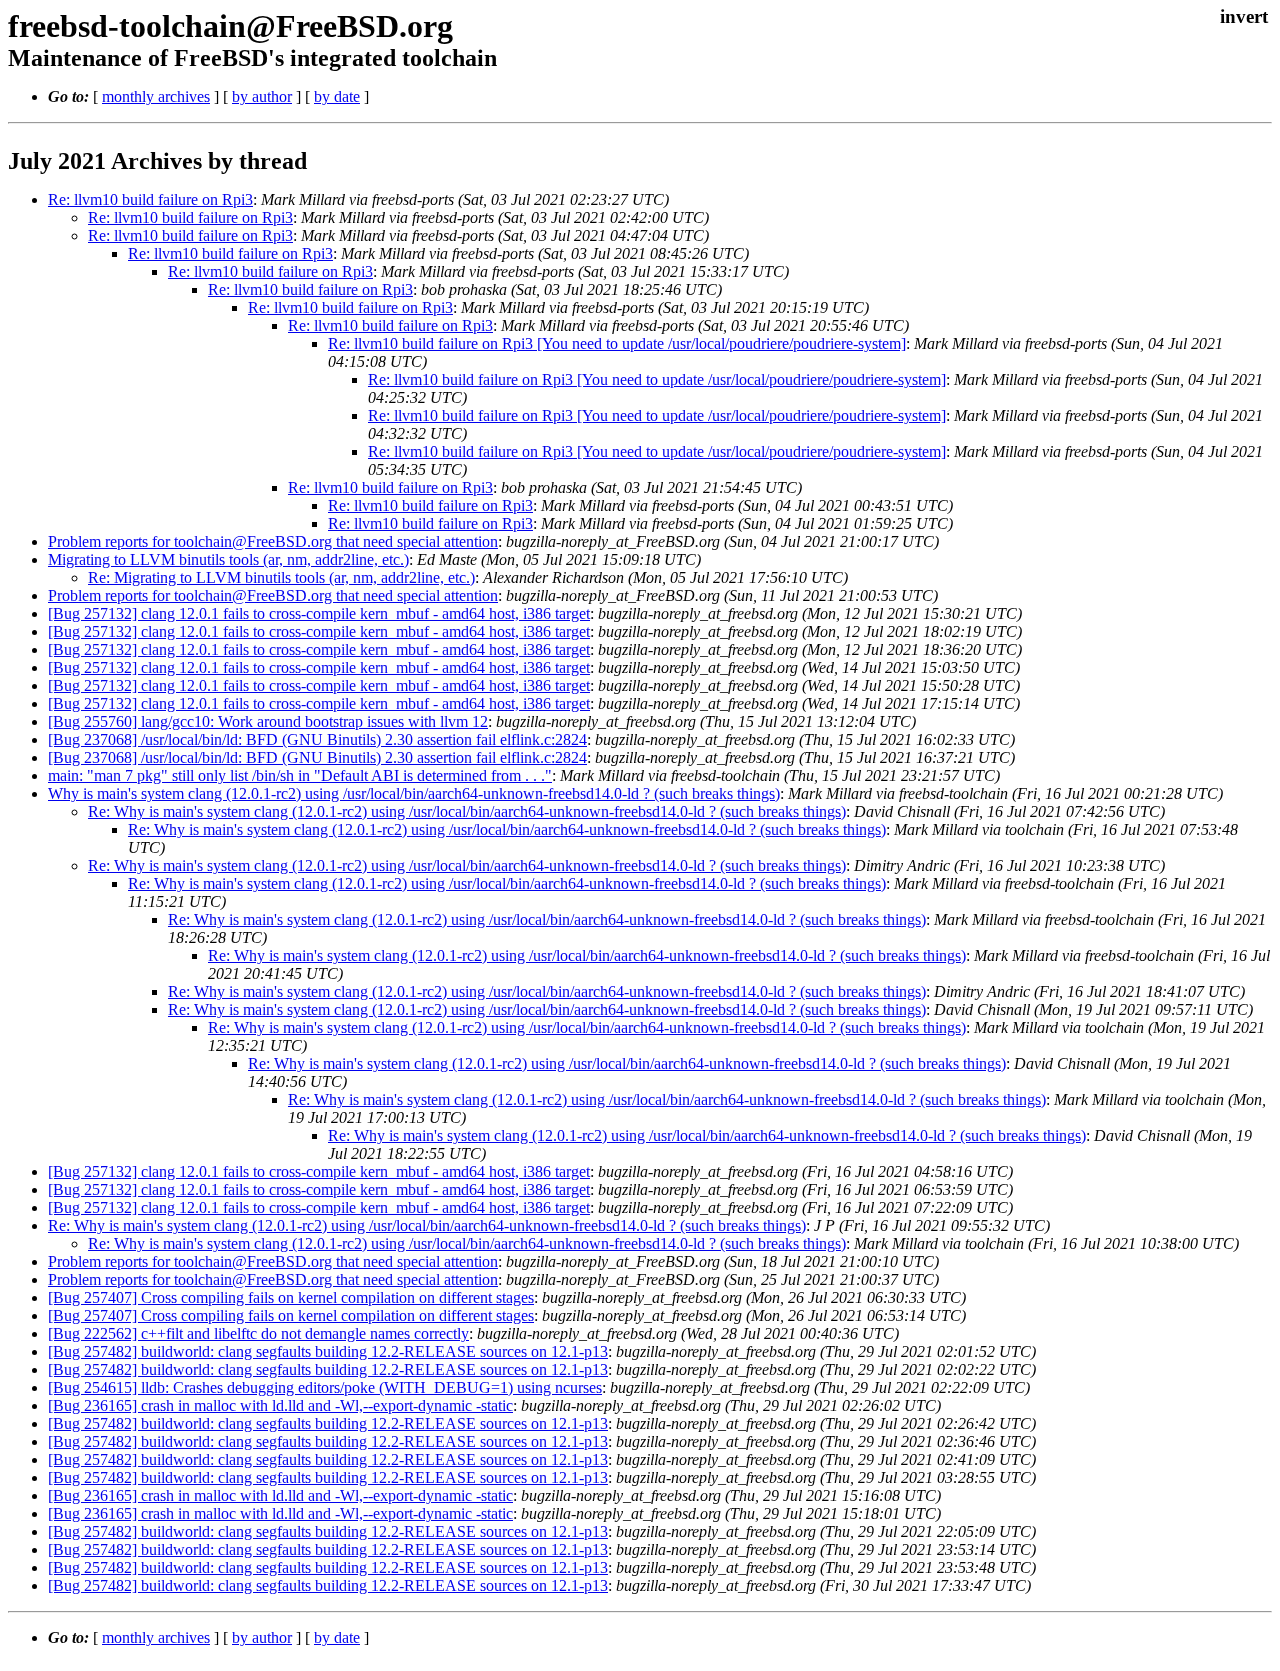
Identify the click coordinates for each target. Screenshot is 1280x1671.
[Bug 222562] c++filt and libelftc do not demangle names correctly (258, 1333)
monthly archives (156, 96)
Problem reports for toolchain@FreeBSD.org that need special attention (273, 541)
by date (337, 96)
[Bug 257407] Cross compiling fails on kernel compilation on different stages (291, 1297)
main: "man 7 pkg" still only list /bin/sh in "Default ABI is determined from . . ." (300, 775)
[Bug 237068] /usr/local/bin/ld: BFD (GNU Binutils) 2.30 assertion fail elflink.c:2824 (317, 739)
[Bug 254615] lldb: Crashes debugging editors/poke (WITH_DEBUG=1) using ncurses (325, 1387)
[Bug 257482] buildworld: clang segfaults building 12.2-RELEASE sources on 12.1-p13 (328, 1351)
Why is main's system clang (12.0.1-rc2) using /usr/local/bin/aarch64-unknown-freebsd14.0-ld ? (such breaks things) (414, 793)
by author (262, 96)
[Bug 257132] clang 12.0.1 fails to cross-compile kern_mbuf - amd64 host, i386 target (319, 613)
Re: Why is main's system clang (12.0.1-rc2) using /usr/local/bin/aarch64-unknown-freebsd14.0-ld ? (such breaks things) (467, 811)
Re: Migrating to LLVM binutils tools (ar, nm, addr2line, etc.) (281, 577)
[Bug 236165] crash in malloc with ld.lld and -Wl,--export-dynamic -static (280, 1405)
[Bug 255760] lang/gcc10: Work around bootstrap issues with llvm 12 (268, 721)
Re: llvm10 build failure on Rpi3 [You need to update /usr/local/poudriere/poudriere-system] (617, 343)
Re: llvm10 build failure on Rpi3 (150, 199)
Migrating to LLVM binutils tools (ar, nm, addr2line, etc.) (228, 559)
